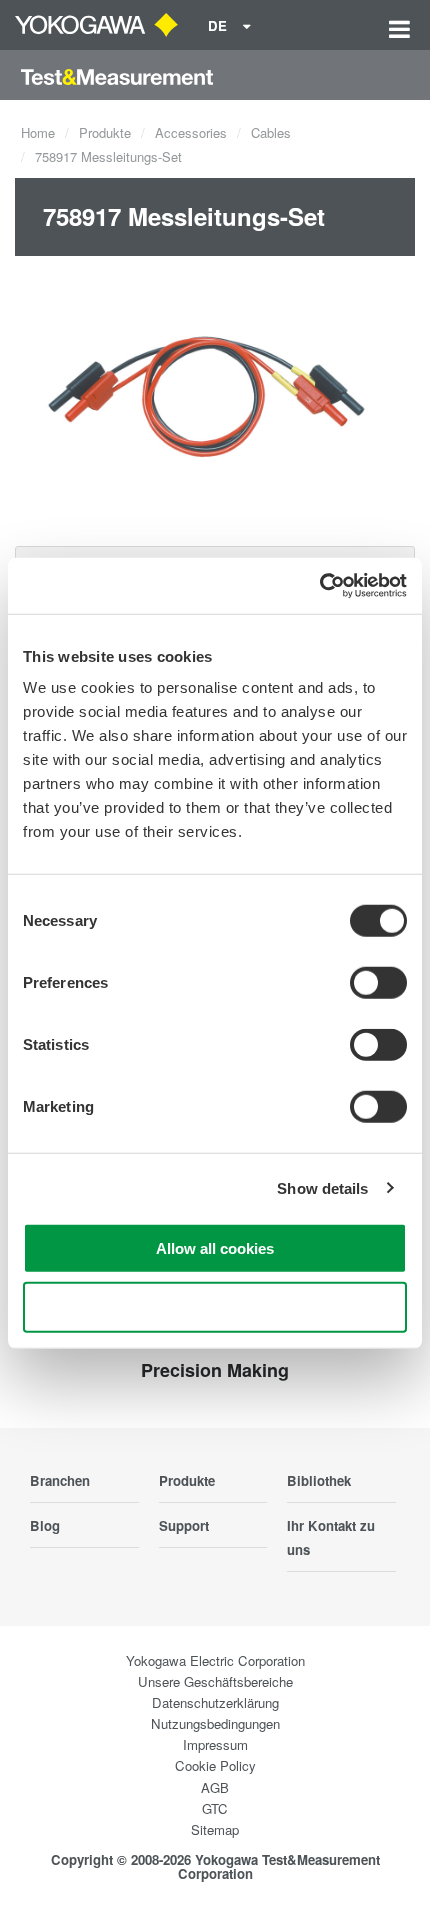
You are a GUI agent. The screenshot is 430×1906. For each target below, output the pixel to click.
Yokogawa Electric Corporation (215, 1660)
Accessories (191, 132)
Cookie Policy (215, 1765)
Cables (271, 132)
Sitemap (215, 1829)
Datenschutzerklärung (215, 1702)
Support (184, 1525)
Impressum (215, 1744)
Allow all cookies (215, 1248)
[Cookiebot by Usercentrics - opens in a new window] (319, 586)
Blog (45, 1525)
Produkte (105, 132)
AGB (215, 1787)
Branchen (60, 1480)
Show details (322, 1187)
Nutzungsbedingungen (215, 1723)
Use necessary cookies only (215, 1306)
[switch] (378, 983)
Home (38, 132)
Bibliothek (319, 1480)
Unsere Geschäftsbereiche (215, 1681)
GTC (215, 1808)
